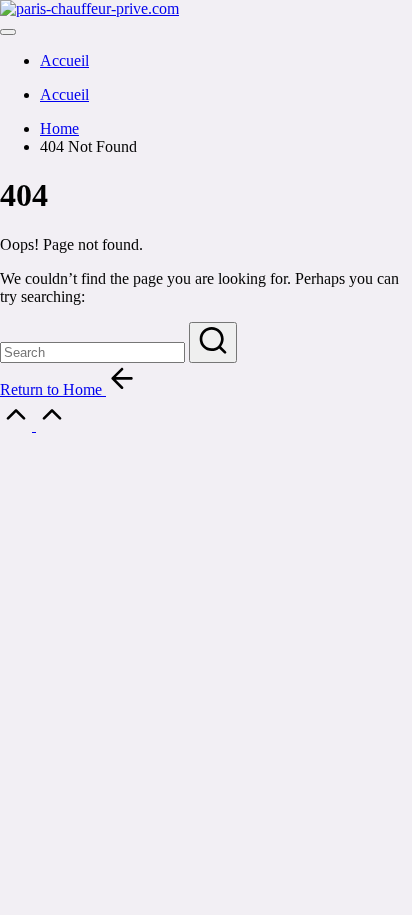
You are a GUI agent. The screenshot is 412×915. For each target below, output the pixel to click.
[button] (213, 342)
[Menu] (8, 32)
